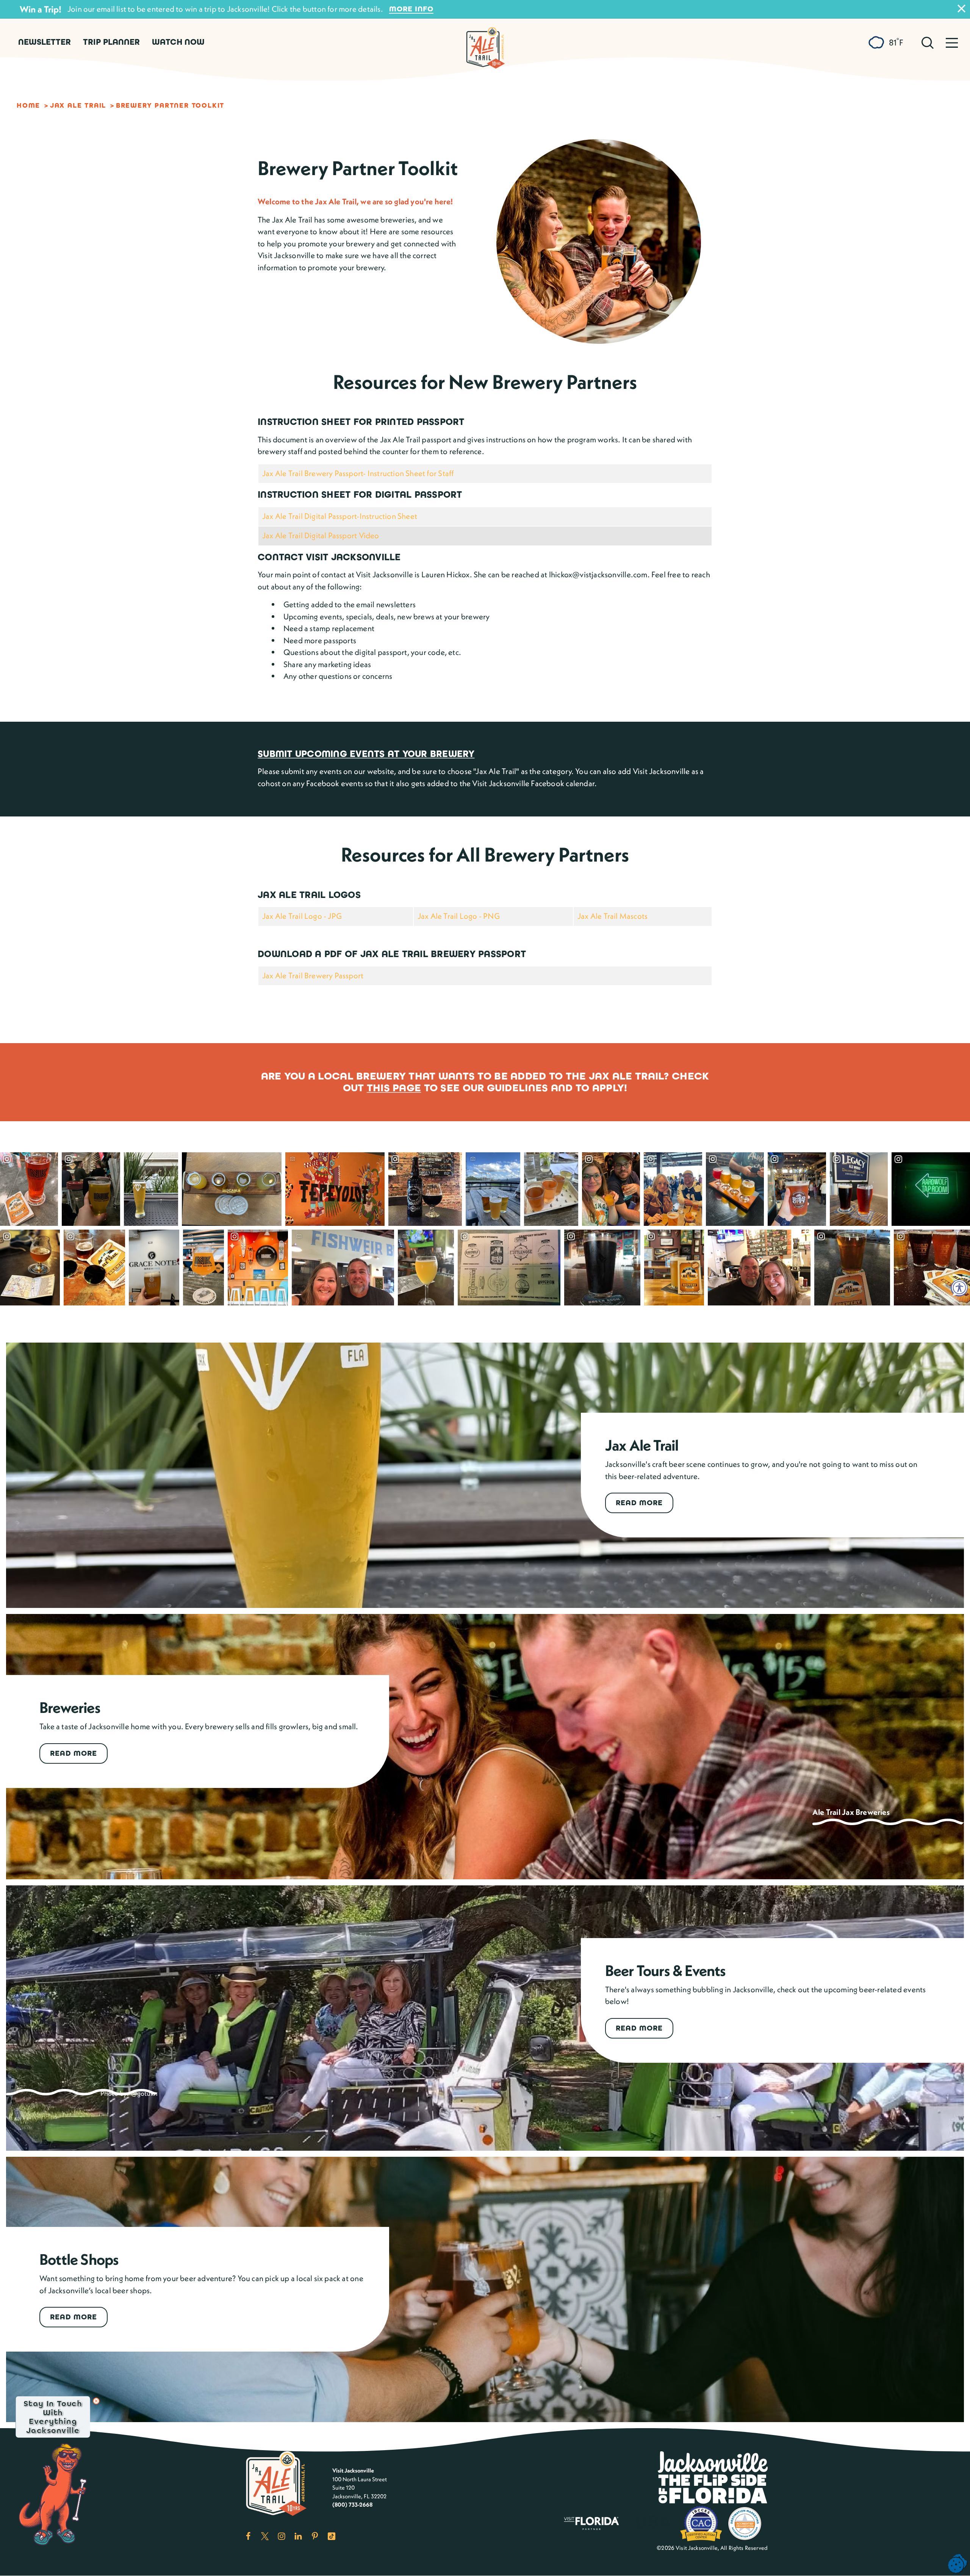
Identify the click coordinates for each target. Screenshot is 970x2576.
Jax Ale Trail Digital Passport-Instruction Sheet (340, 516)
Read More (639, 1503)
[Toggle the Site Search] (928, 42)
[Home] (485, 44)
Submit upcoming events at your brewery (366, 754)
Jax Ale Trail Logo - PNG (459, 916)
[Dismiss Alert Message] (961, 9)
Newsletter (45, 42)
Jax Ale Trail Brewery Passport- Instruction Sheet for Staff (358, 473)
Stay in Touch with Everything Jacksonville (53, 2417)
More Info (411, 9)
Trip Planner (111, 42)
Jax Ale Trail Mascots (613, 916)
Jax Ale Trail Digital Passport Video (321, 535)
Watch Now (178, 42)
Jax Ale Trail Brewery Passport (313, 975)
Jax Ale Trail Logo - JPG (302, 916)
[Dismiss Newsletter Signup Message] (96, 2401)
